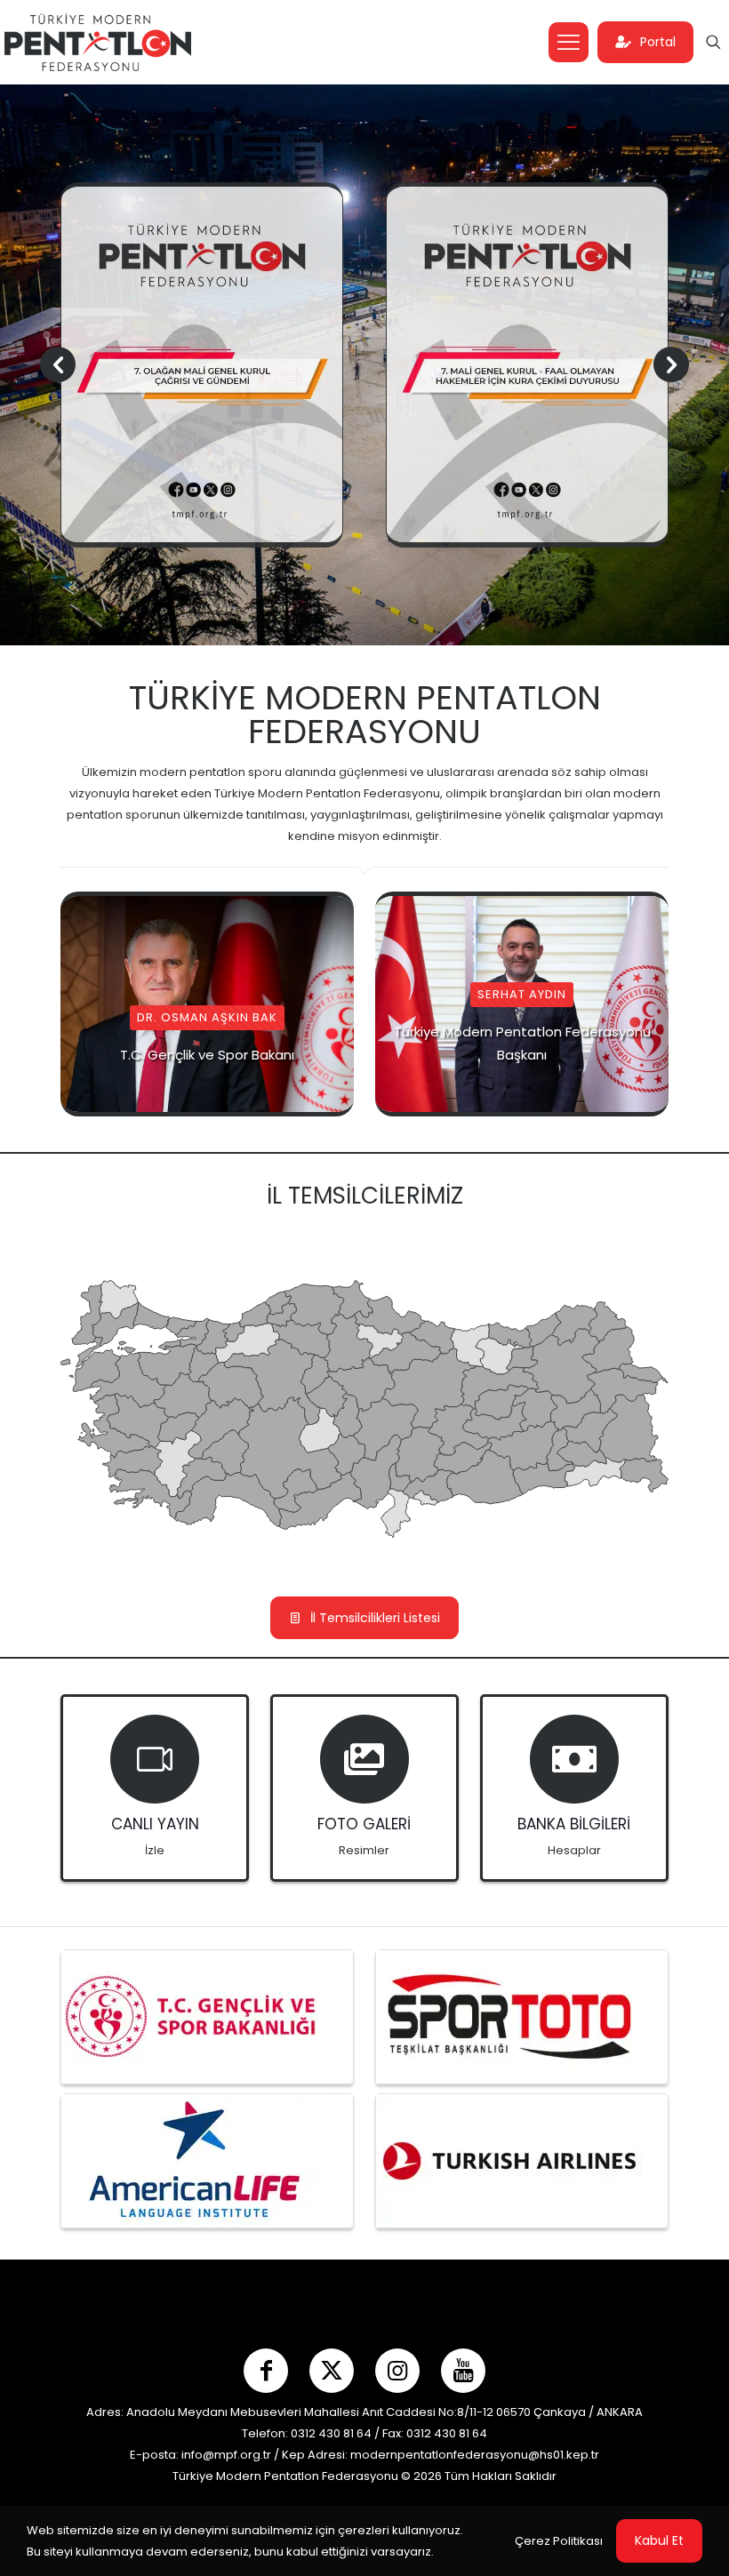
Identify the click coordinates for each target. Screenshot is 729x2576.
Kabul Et (659, 2540)
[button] (671, 364)
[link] (195, 2017)
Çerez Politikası (559, 2541)
